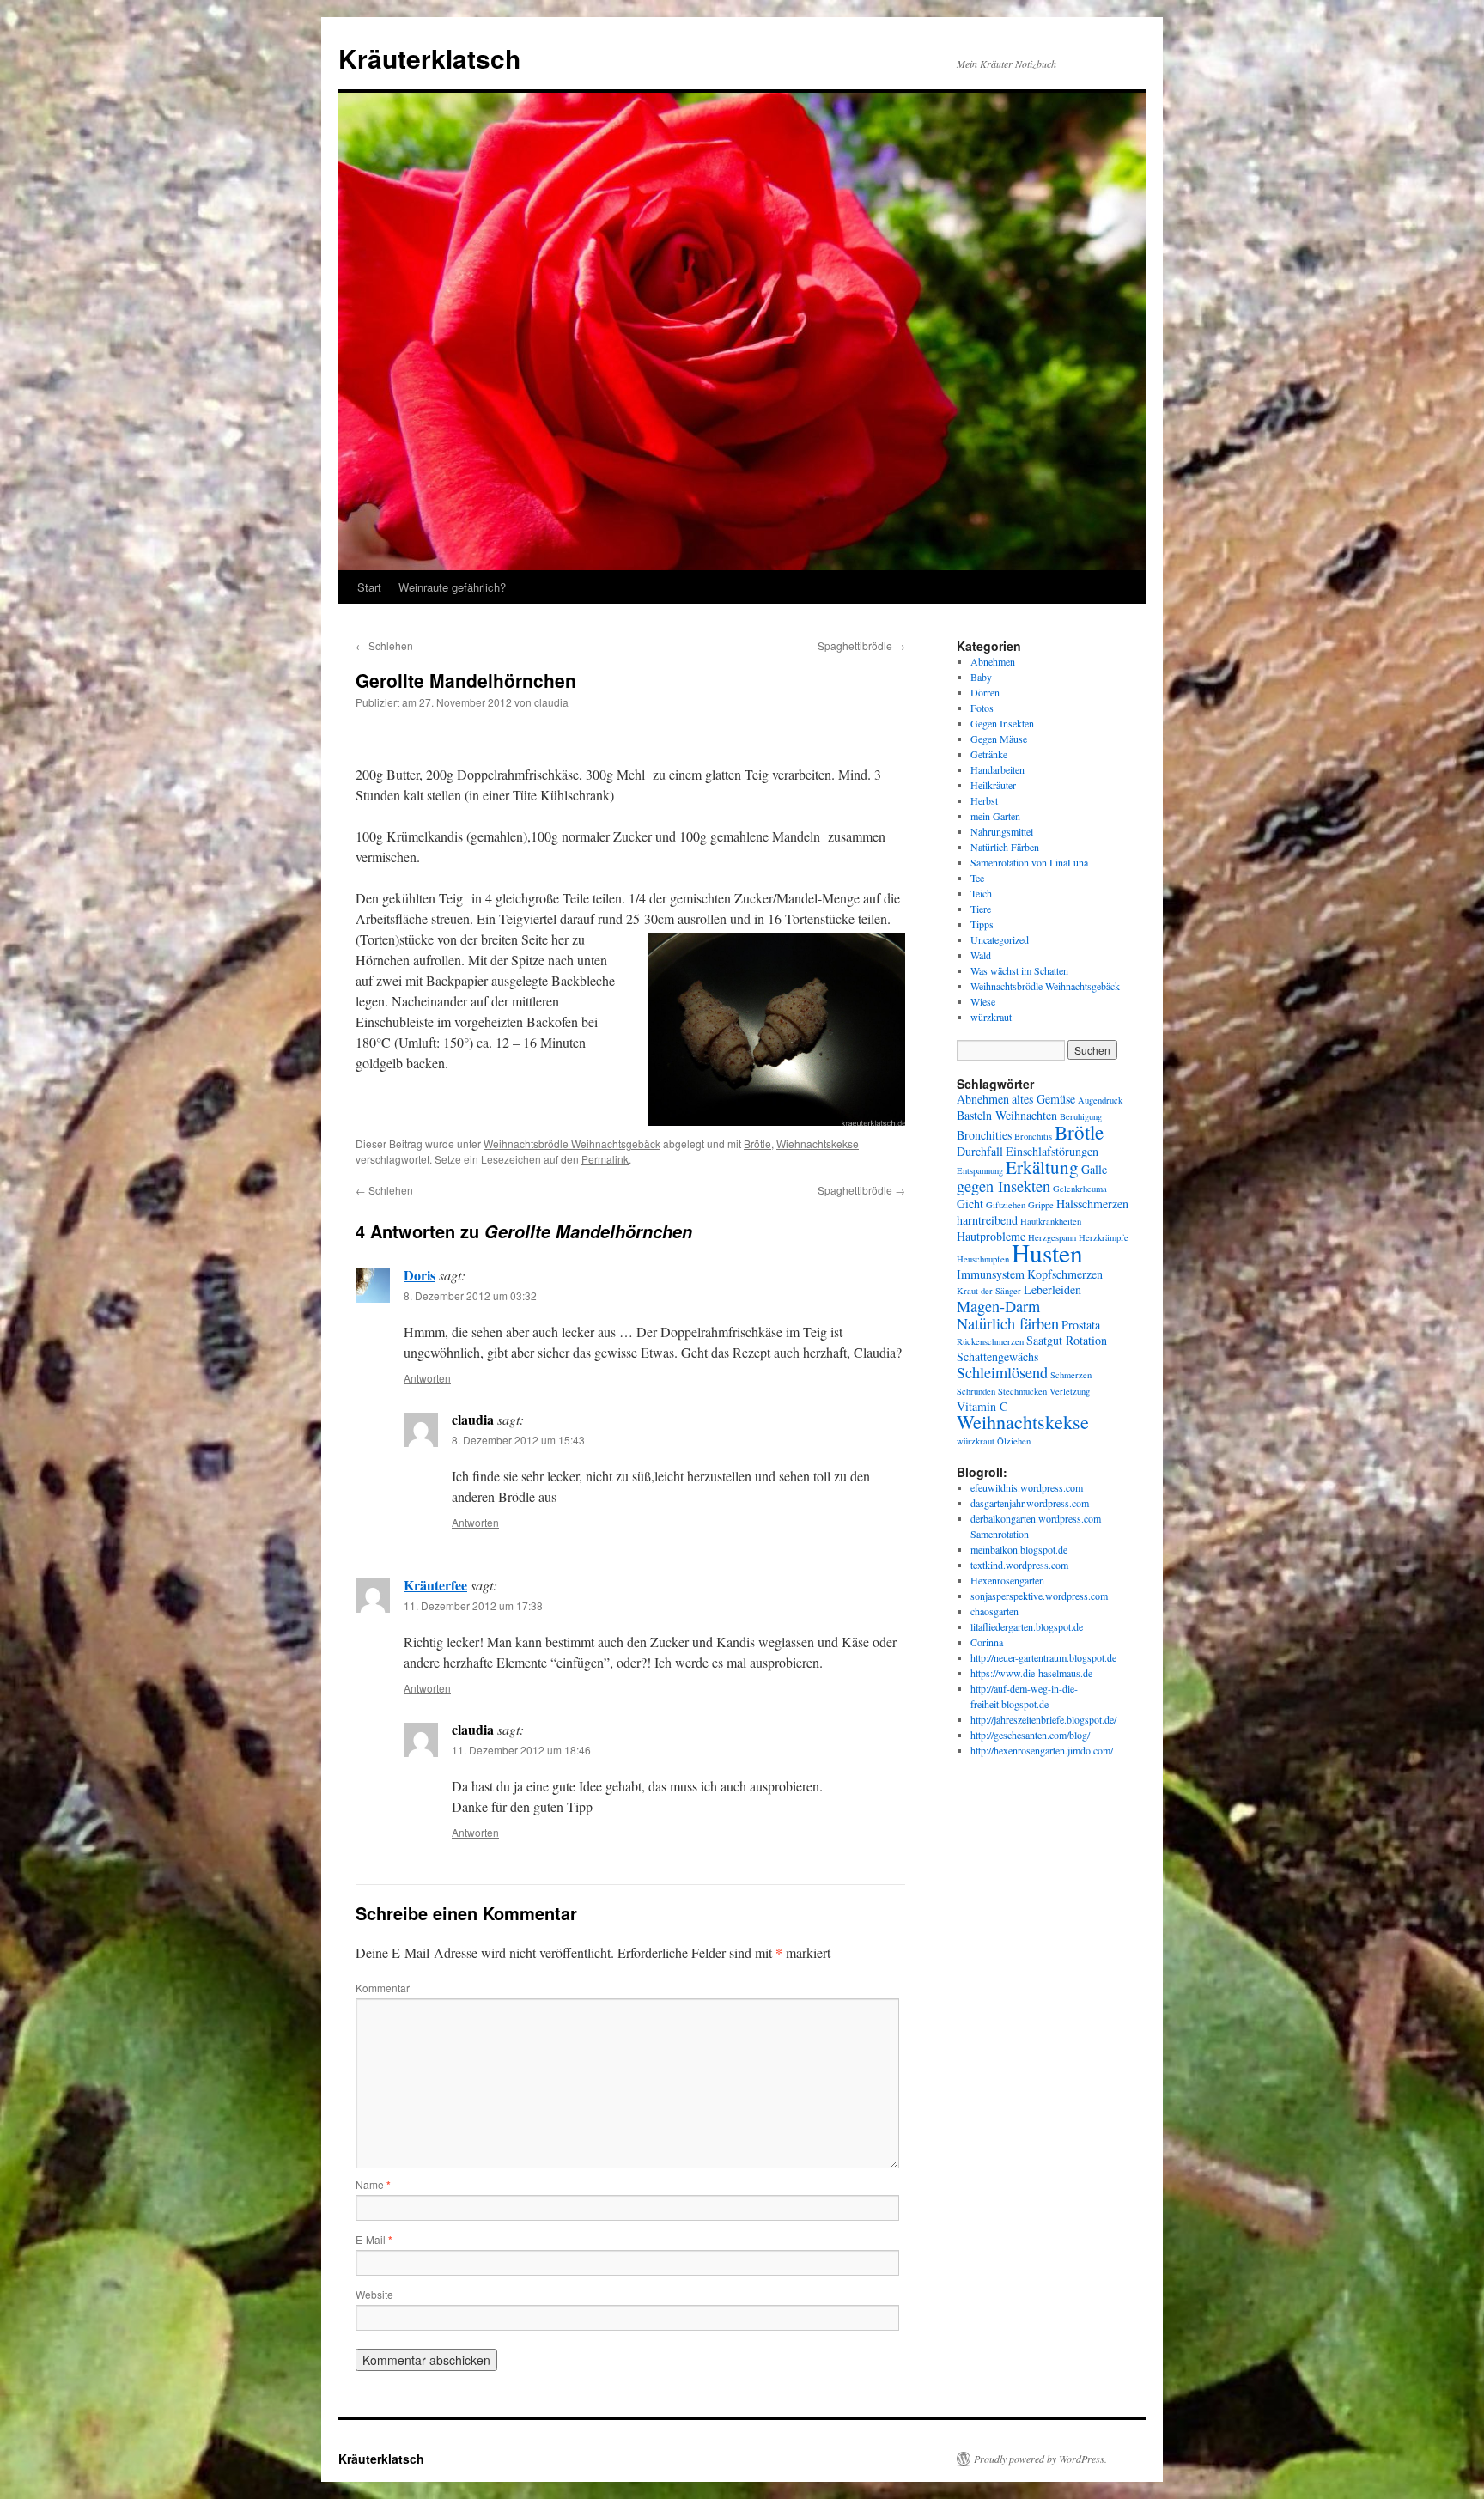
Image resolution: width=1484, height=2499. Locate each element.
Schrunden (976, 1391)
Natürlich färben (1008, 1323)
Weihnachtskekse (1023, 1422)
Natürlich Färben (1005, 847)
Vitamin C (982, 1406)
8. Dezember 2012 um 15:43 (518, 1440)
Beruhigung (1081, 1116)
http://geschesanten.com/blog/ (1030, 1735)
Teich (981, 893)
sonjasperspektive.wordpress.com (1039, 1596)
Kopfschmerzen (1065, 1274)
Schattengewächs (997, 1356)
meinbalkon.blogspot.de (1019, 1549)
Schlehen (384, 645)
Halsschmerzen (1092, 1204)
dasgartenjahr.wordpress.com (1030, 1503)
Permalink (605, 1159)
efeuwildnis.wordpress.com (1027, 1487)
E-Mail (374, 2239)
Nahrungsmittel (1002, 831)
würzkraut (991, 1017)
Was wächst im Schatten (1019, 970)
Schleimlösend (1002, 1372)
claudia (551, 702)
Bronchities (984, 1135)
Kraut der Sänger (989, 1291)
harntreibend (987, 1220)
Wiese (983, 1001)
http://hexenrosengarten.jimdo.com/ (1042, 1750)
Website (374, 2294)
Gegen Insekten (1002, 723)
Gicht (970, 1204)
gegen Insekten (1004, 1186)
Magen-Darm (998, 1306)
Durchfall (980, 1151)
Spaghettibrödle (861, 645)
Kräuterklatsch (429, 58)
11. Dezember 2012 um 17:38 (473, 1605)
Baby (981, 677)
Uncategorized (1000, 939)
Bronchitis (1033, 1136)
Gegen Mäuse (999, 739)
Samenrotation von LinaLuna (1029, 862)
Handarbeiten (997, 769)
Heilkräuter (993, 785)
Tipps (982, 924)
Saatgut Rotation (1067, 1340)
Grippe (1041, 1205)
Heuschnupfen (983, 1259)
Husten (1047, 1253)
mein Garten (995, 816)
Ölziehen (1014, 1441)
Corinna (987, 1642)
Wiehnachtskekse (818, 1143)
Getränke (989, 754)
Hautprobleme (991, 1236)
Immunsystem (991, 1274)
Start (369, 587)
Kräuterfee (435, 1585)
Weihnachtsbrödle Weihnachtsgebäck (572, 1143)
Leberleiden (1052, 1289)
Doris (420, 1275)
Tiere (981, 909)
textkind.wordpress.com (1019, 1565)
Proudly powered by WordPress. (1040, 2459)
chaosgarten (994, 1611)
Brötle (757, 1143)
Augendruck (1100, 1100)
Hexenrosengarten (1007, 1580)
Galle (1094, 1169)
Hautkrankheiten (1051, 1221)
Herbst (984, 800)
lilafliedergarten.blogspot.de (1027, 1626)
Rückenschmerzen (990, 1341)
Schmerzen (1071, 1375)
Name (373, 2184)
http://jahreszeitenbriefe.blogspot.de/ (1043, 1719)
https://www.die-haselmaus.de (1031, 1673)
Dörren (985, 692)
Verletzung (1070, 1391)
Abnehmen (993, 661)
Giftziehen (1006, 1205)
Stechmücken (1022, 1391)
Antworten (427, 1378)
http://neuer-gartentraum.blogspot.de (1043, 1657)
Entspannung (980, 1170)
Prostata (1081, 1325)
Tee (977, 878)
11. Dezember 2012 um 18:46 (521, 1750)
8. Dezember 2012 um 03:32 (470, 1295)
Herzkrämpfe (1104, 1237)
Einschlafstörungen (1052, 1151)
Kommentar (383, 1988)
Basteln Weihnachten (1007, 1115)
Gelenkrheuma (1080, 1189)
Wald (981, 955)
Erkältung (1042, 1167)
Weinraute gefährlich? (452, 587)
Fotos (982, 708)
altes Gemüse (1043, 1099)
